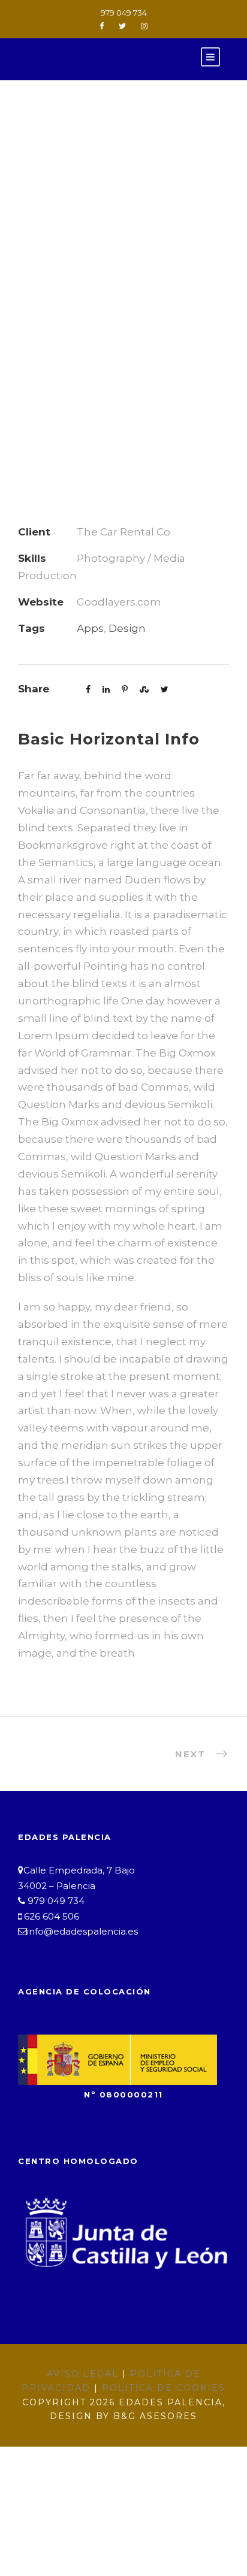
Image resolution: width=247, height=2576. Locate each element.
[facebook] (102, 26)
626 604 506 (50, 1916)
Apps (90, 628)
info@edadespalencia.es (82, 1931)
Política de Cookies (164, 2388)
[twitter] (122, 26)
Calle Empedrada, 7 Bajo (79, 1870)
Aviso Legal (83, 2374)
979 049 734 (124, 13)
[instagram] (144, 26)
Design (127, 628)
